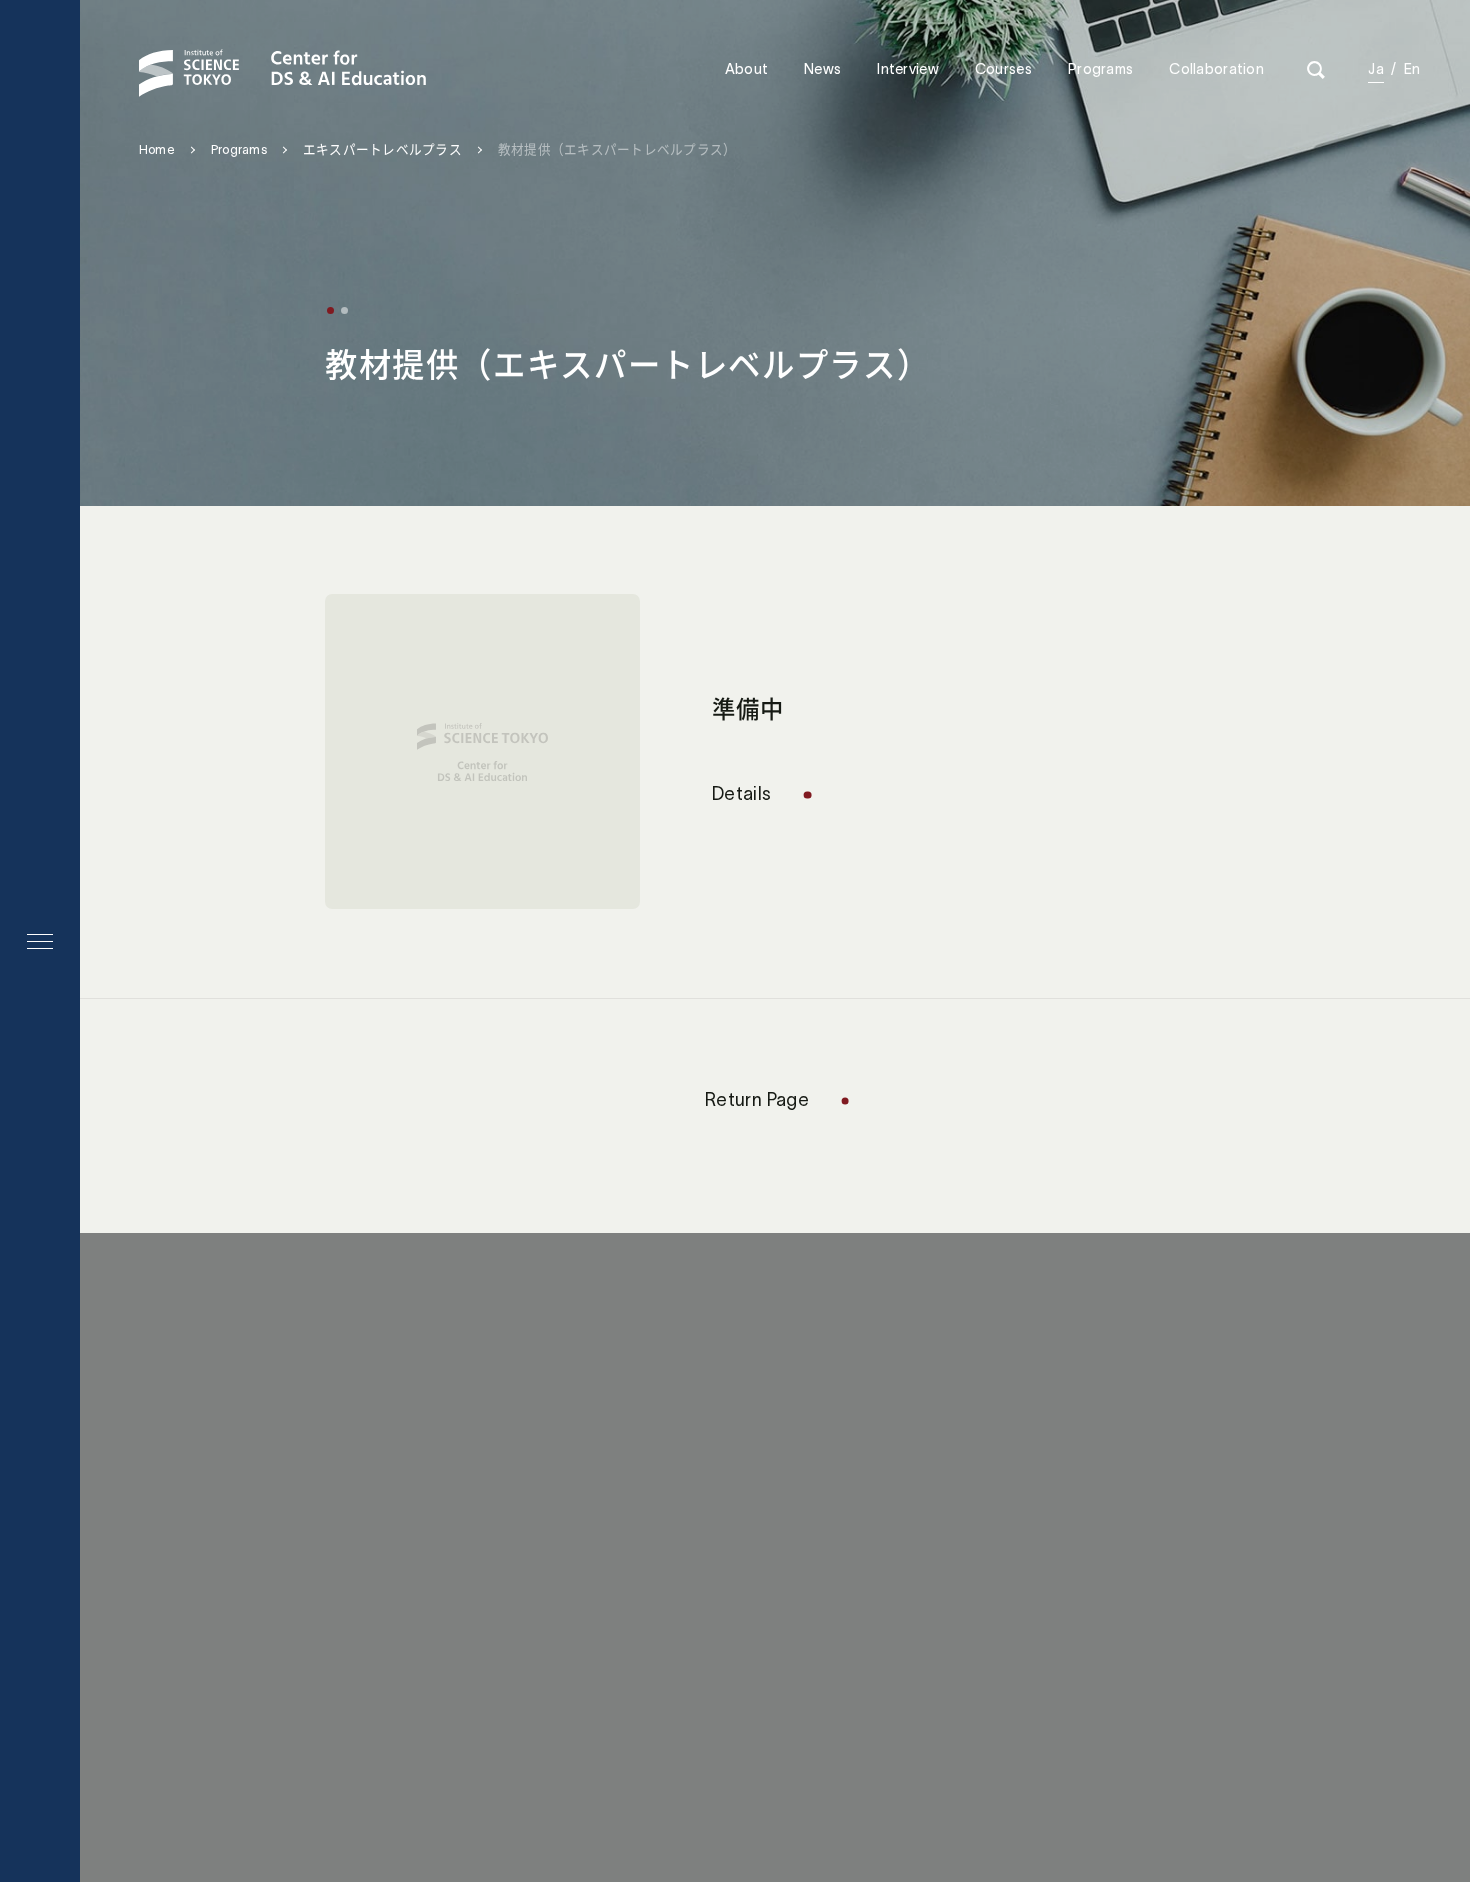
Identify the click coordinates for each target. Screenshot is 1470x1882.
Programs (1100, 69)
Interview (908, 69)
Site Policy (675, 1639)
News (822, 69)
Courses (1003, 69)
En (1412, 69)
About (746, 69)
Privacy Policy (803, 1639)
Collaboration (1216, 69)
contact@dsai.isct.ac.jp (755, 1506)
